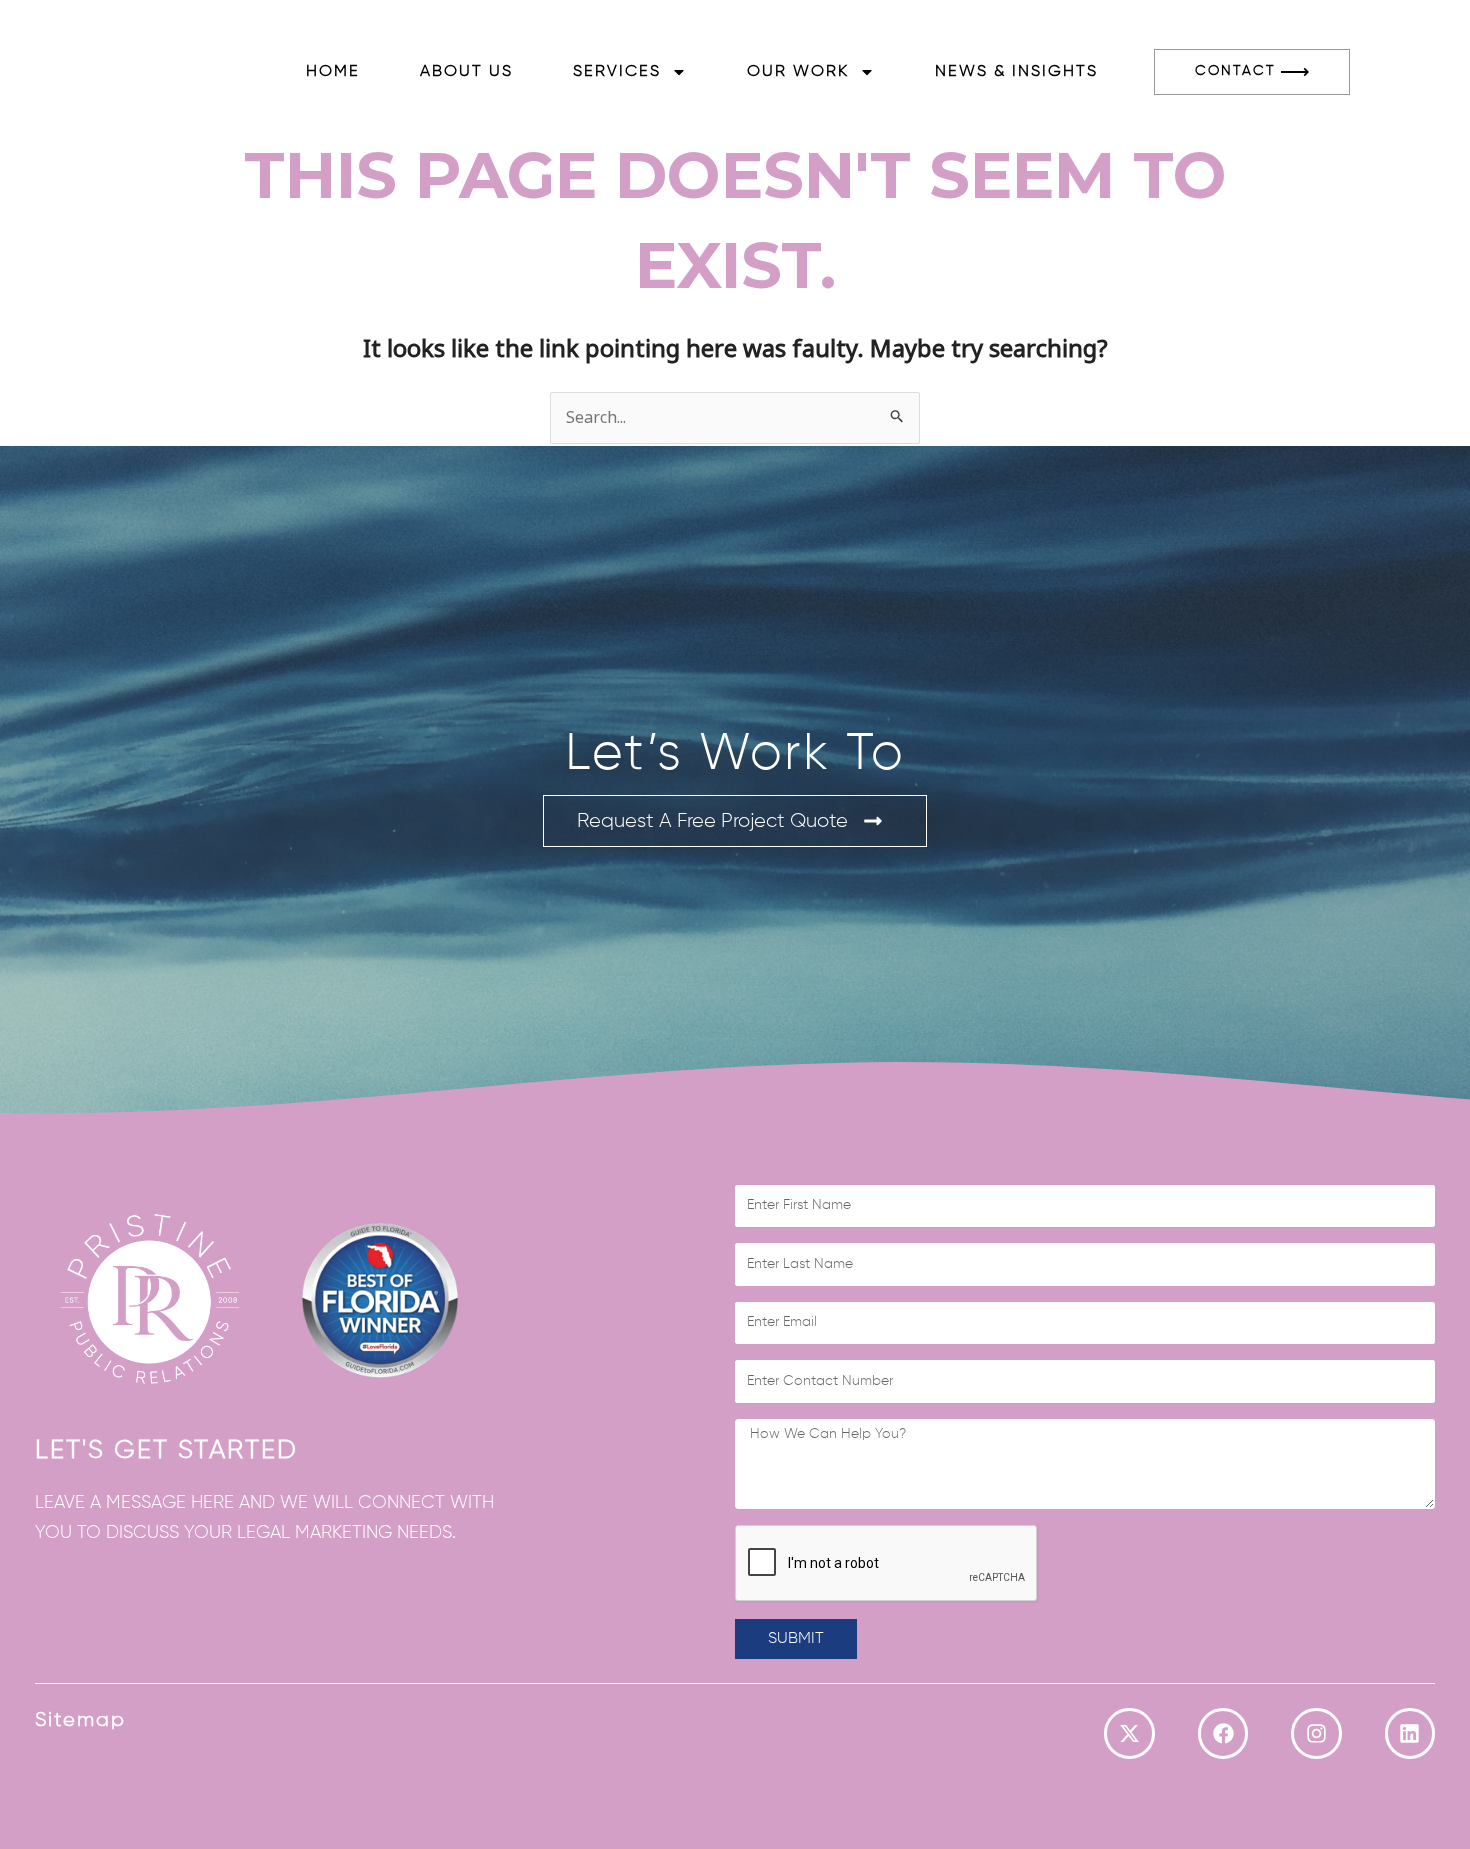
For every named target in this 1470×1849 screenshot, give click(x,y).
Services (617, 72)
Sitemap (80, 1720)
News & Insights (1016, 72)
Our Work (798, 72)
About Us (466, 72)
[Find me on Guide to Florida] (380, 1298)
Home (333, 72)
